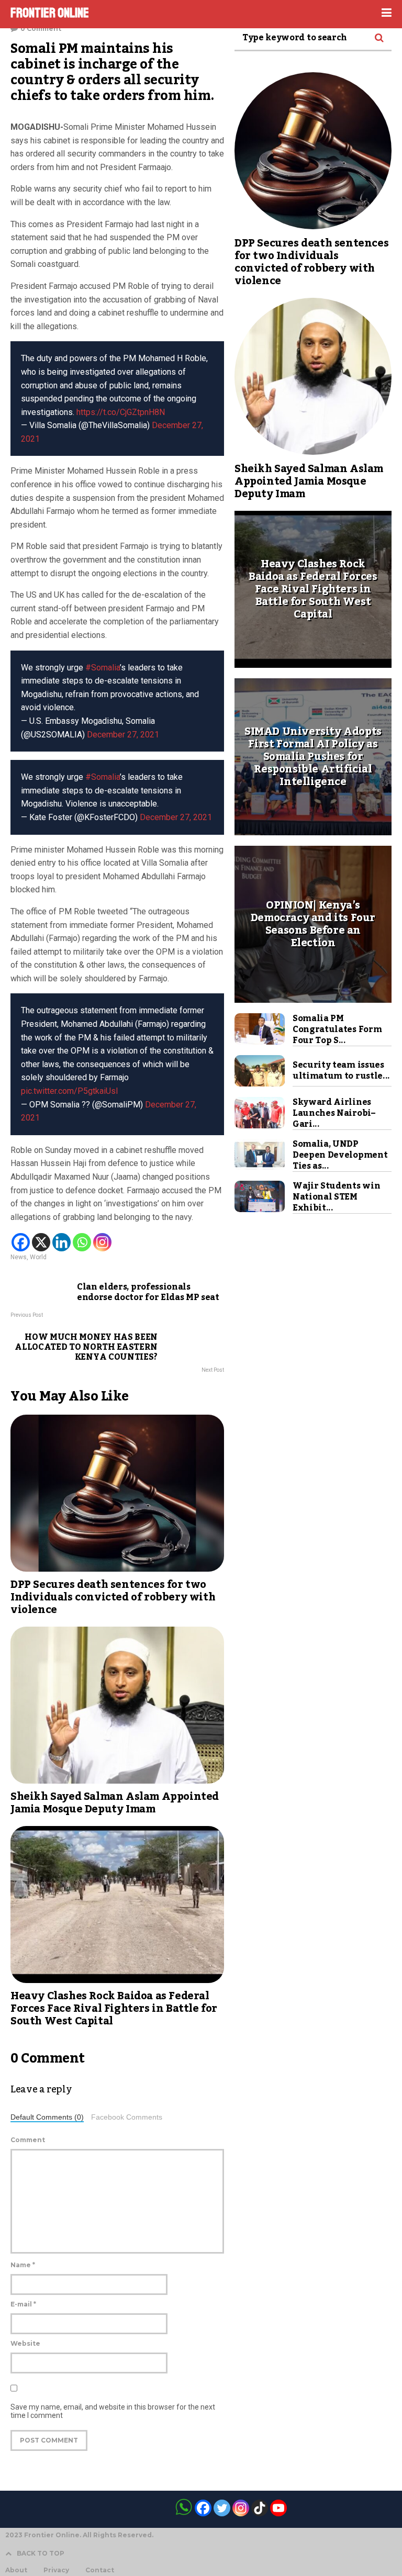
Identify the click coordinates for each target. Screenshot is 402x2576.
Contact (100, 2570)
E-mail (23, 2304)
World (38, 1257)
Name (23, 2265)
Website (25, 2343)
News (19, 1257)
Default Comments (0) (47, 2117)
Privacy (56, 2570)
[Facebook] (21, 1242)
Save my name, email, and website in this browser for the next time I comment (113, 2411)
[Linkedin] (62, 1242)
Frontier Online (50, 13)
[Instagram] (102, 1242)
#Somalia (103, 668)
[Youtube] (278, 2508)
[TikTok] (260, 2508)
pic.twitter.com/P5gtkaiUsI (70, 1091)
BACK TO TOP (41, 2553)
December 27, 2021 (123, 735)
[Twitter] (222, 2508)
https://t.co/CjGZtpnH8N (121, 412)
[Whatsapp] (82, 1242)
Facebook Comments (127, 2117)
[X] (41, 1242)
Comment (28, 2140)
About (16, 2570)
